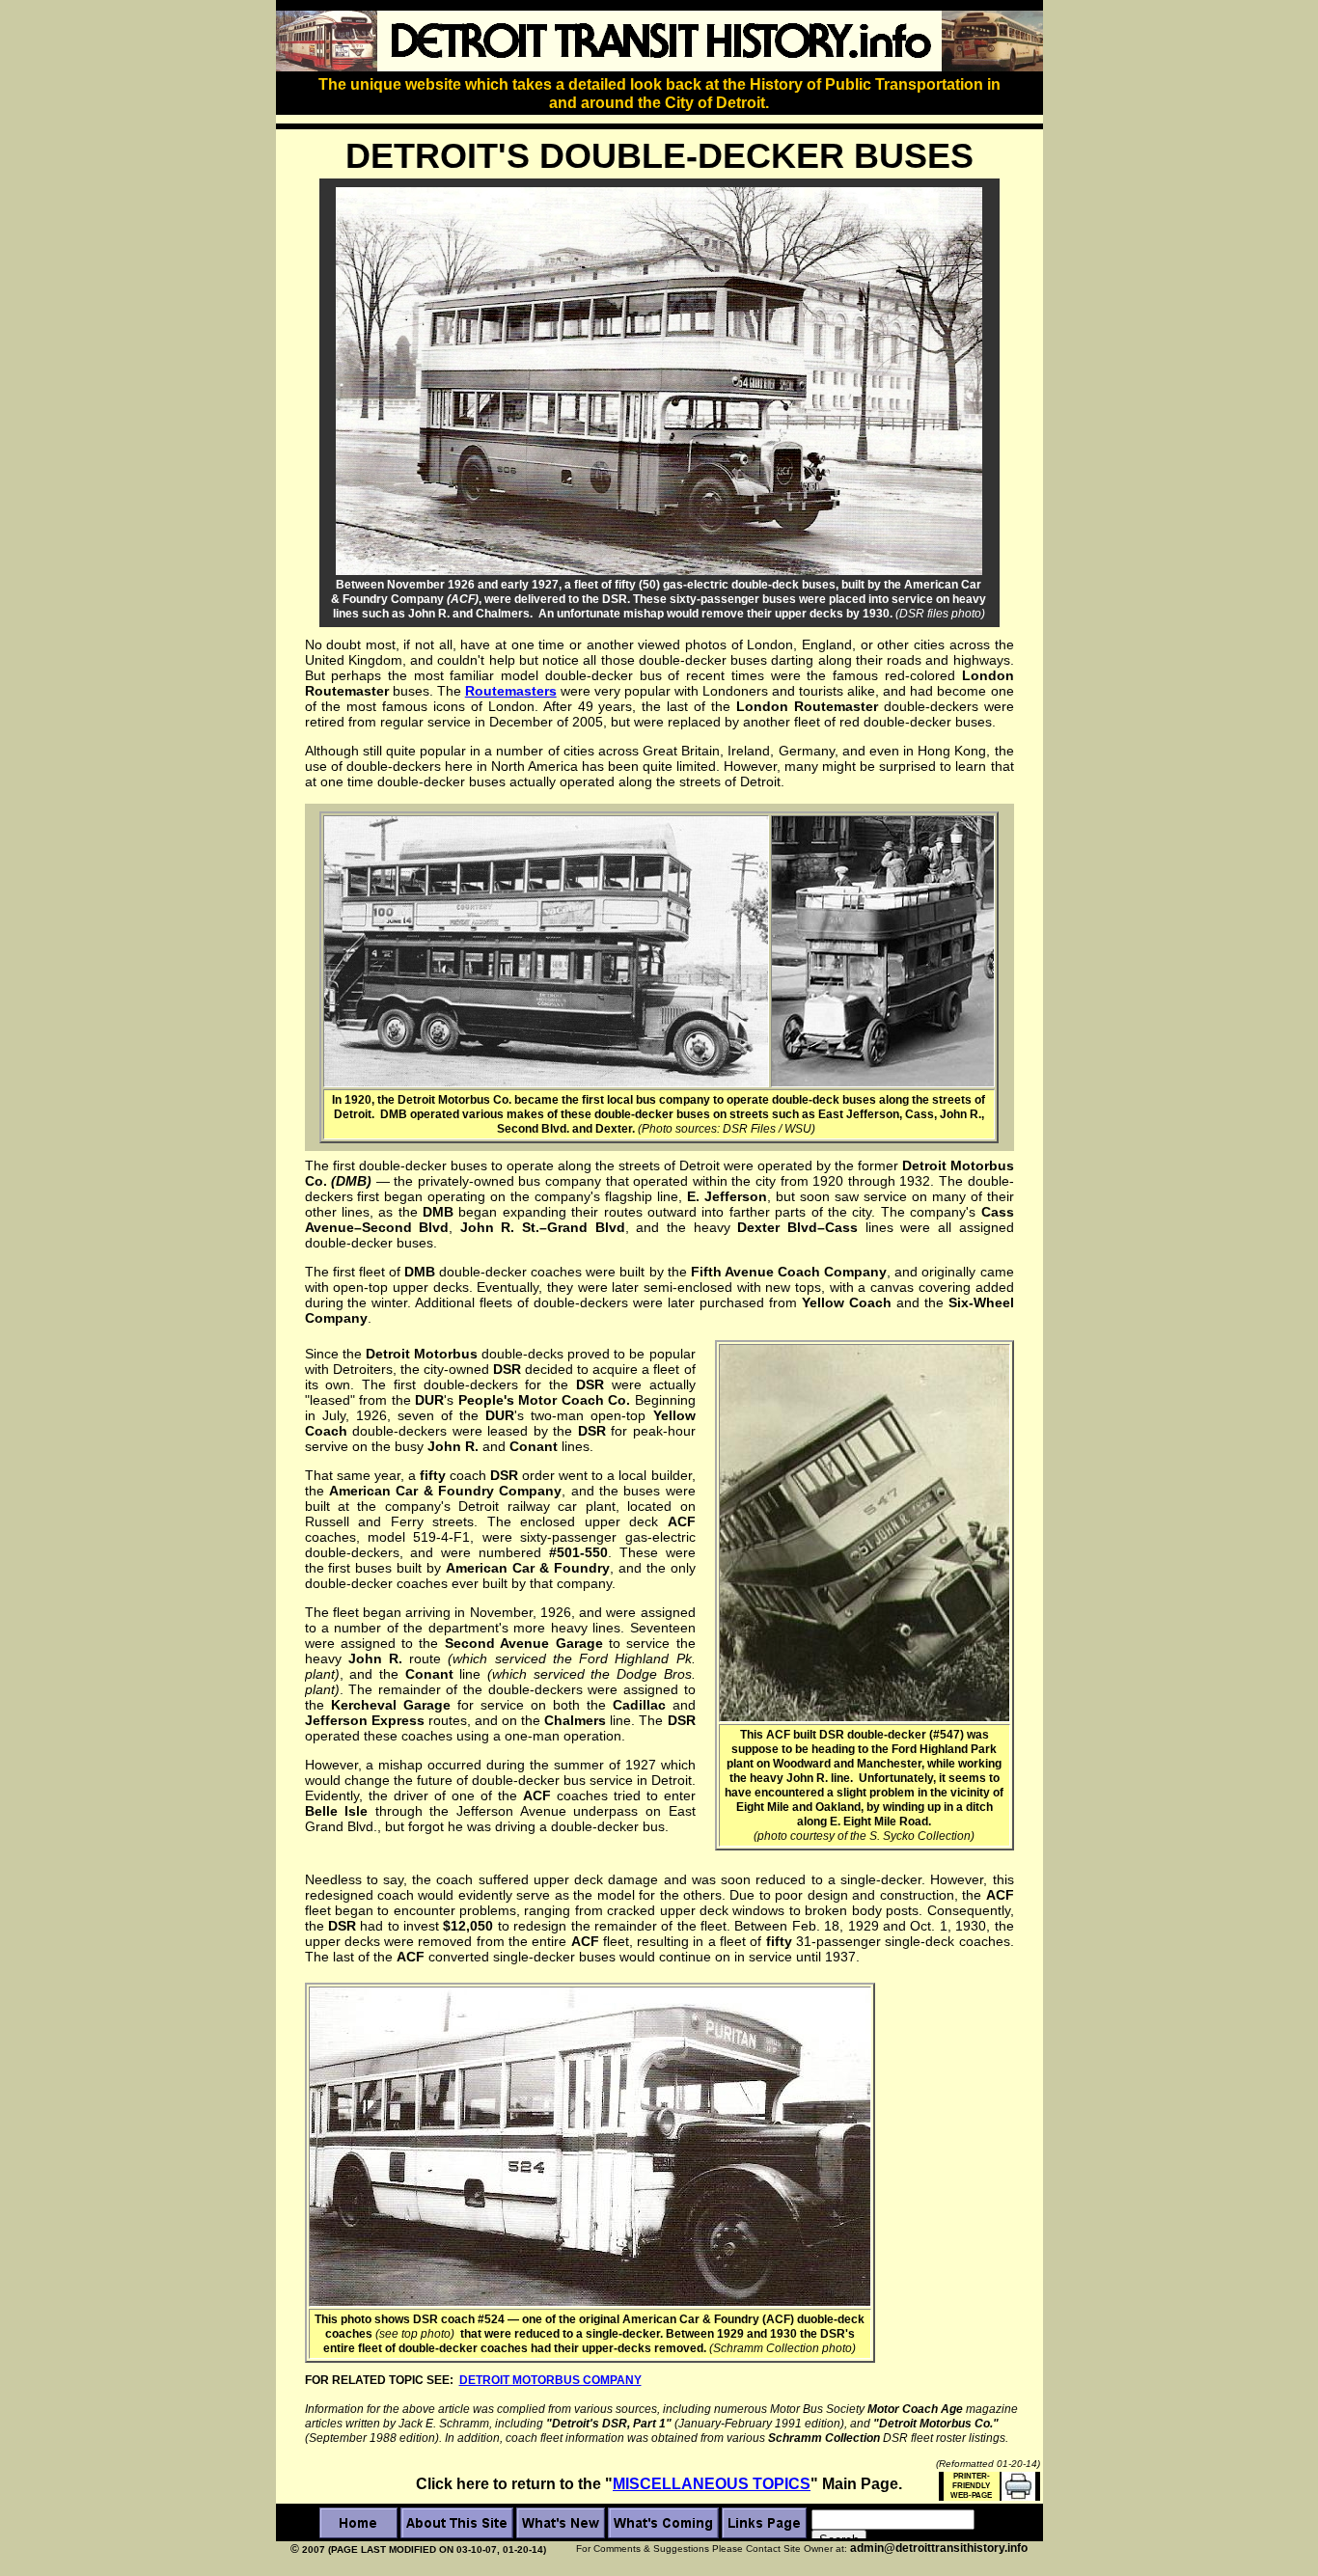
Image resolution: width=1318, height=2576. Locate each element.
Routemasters (511, 691)
